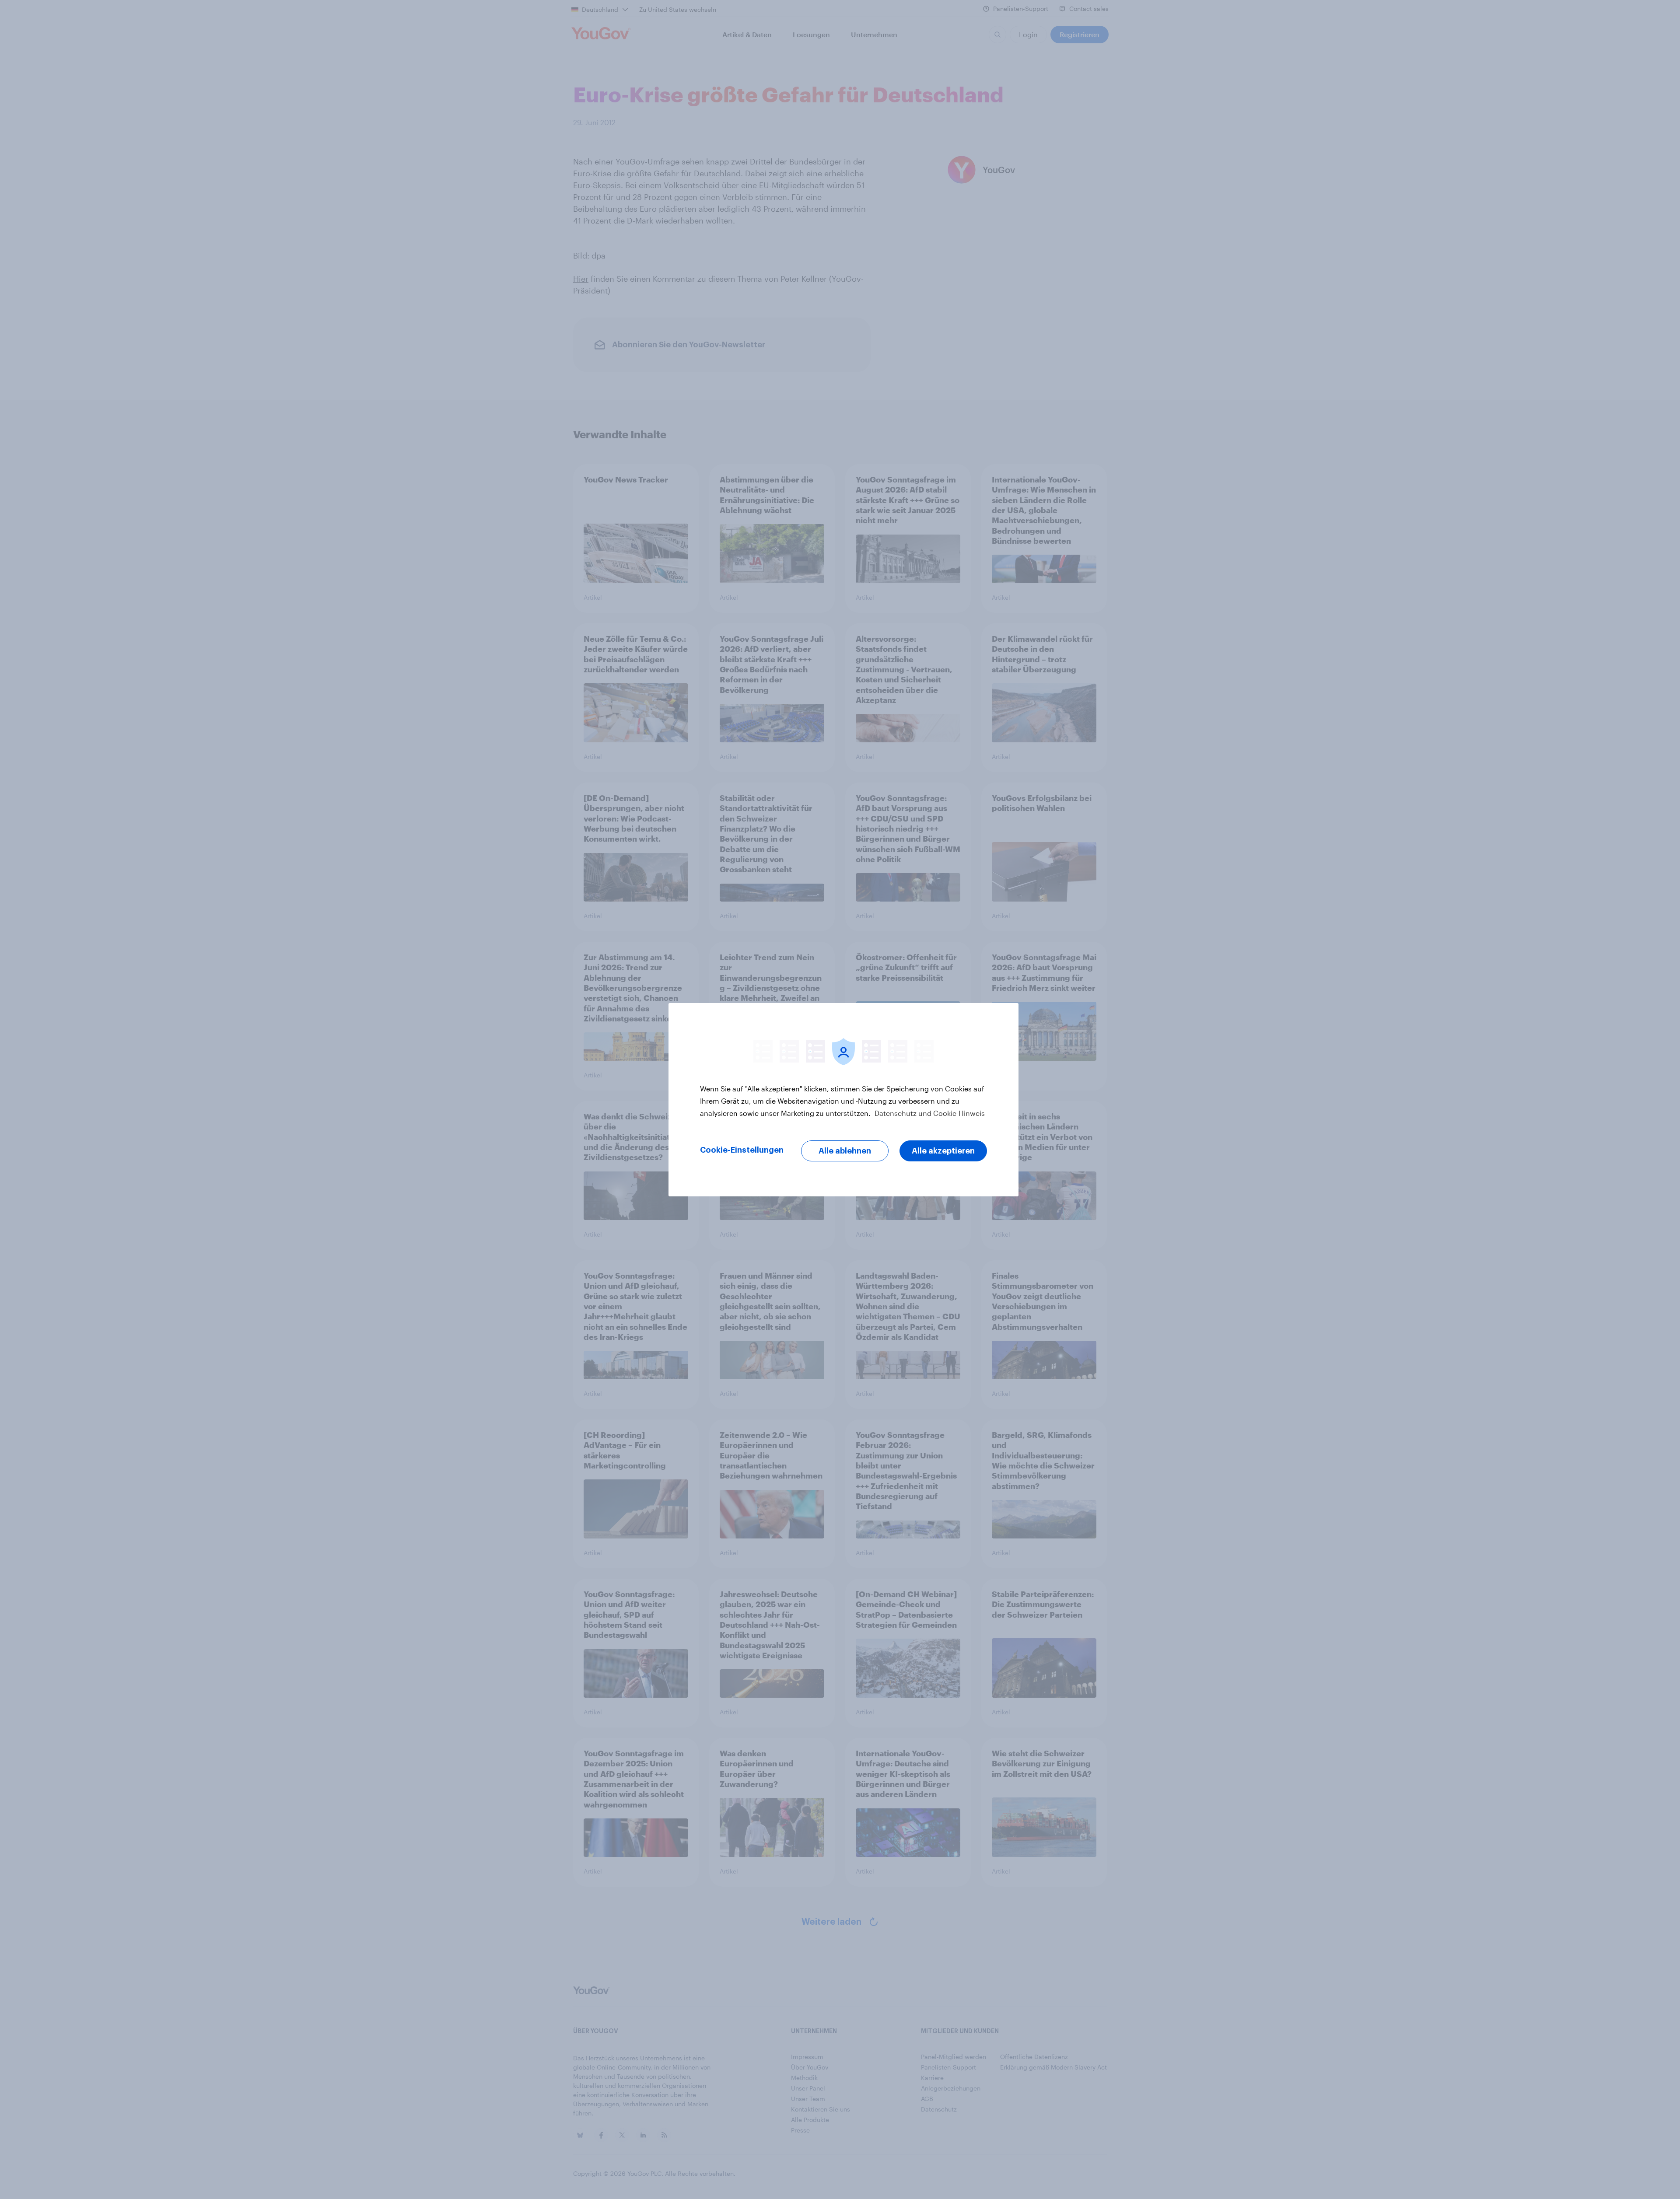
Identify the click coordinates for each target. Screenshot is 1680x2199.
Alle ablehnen (845, 1151)
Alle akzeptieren (943, 1151)
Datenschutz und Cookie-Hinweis (929, 1113)
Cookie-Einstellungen (742, 1150)
